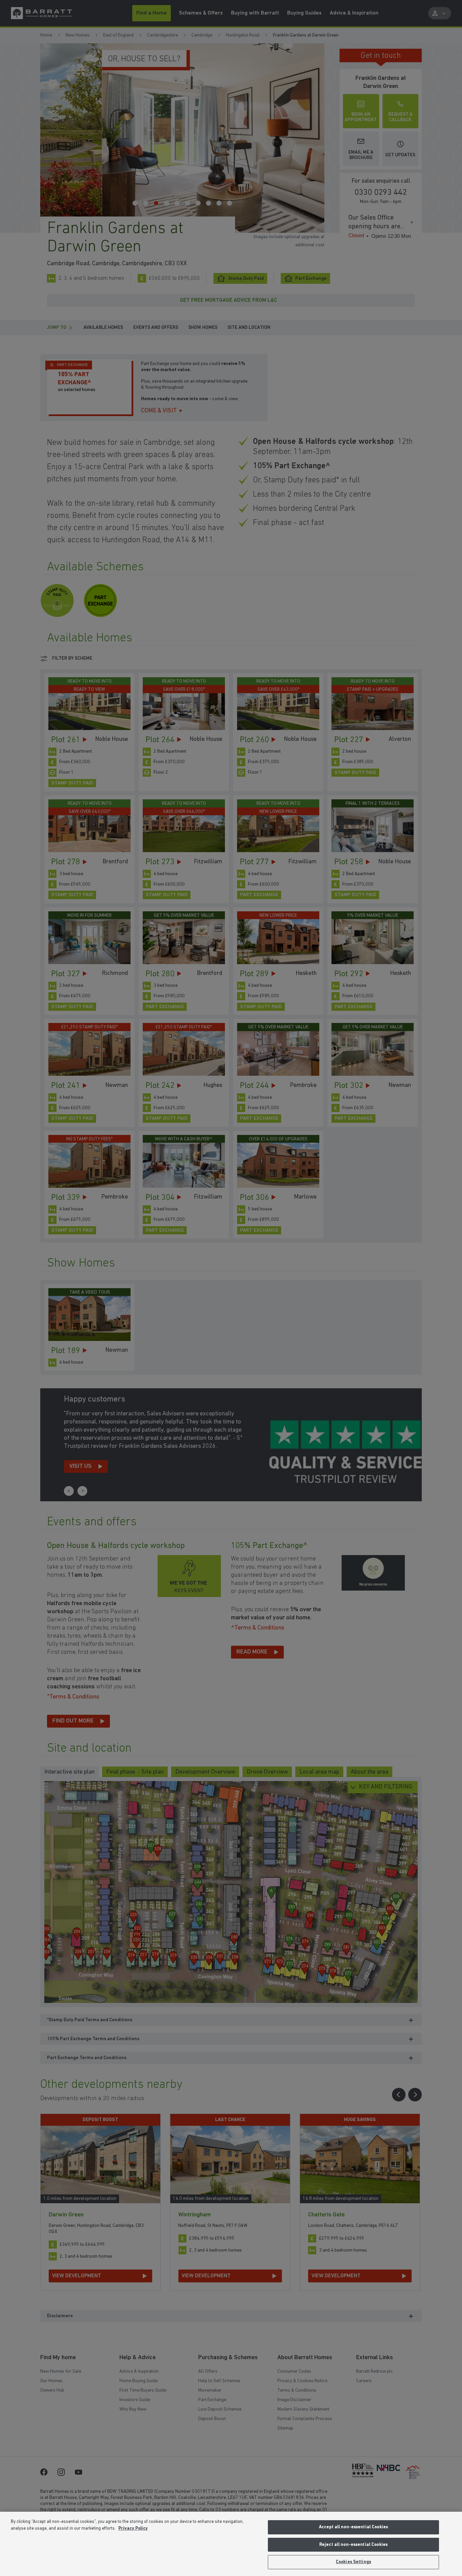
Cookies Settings (353, 2562)
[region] (231, 2544)
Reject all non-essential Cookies (353, 2545)
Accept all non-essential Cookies (353, 2527)
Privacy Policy (133, 2528)
